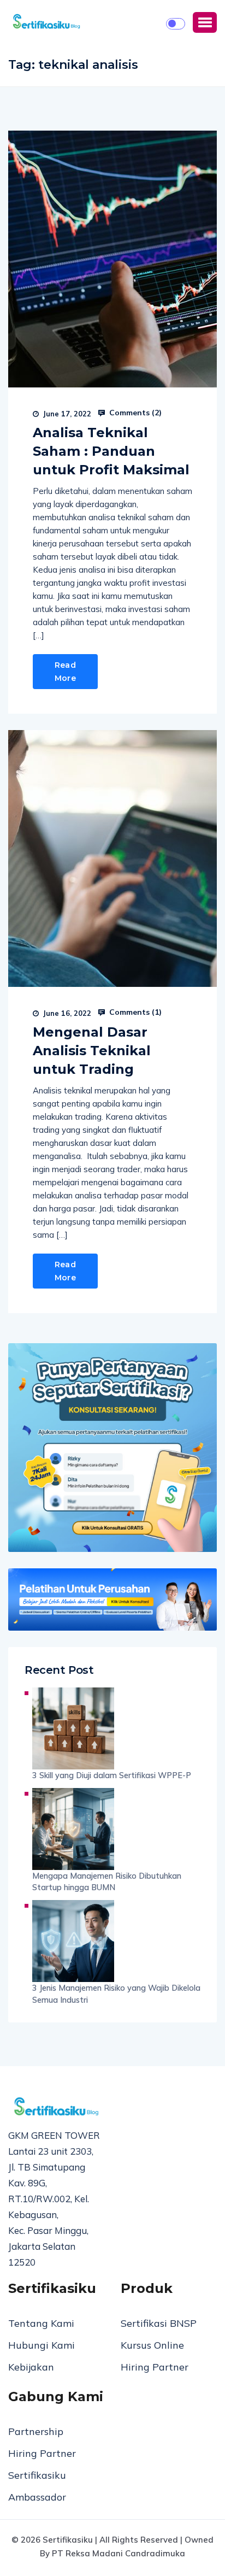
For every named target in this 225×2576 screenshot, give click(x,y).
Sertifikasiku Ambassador (37, 2486)
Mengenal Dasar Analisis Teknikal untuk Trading (92, 1051)
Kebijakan (31, 2367)
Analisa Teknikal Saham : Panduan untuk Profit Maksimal (111, 451)
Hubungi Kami (42, 2345)
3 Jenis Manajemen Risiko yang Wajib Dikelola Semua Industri (116, 1994)
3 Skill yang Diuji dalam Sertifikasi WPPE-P (112, 1775)
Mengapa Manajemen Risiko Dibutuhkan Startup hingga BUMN (107, 1882)
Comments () (134, 413)
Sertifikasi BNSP (159, 2323)
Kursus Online (152, 2345)
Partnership (36, 2431)
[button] (205, 22)
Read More (65, 672)
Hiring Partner (155, 2367)
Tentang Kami (41, 2323)
